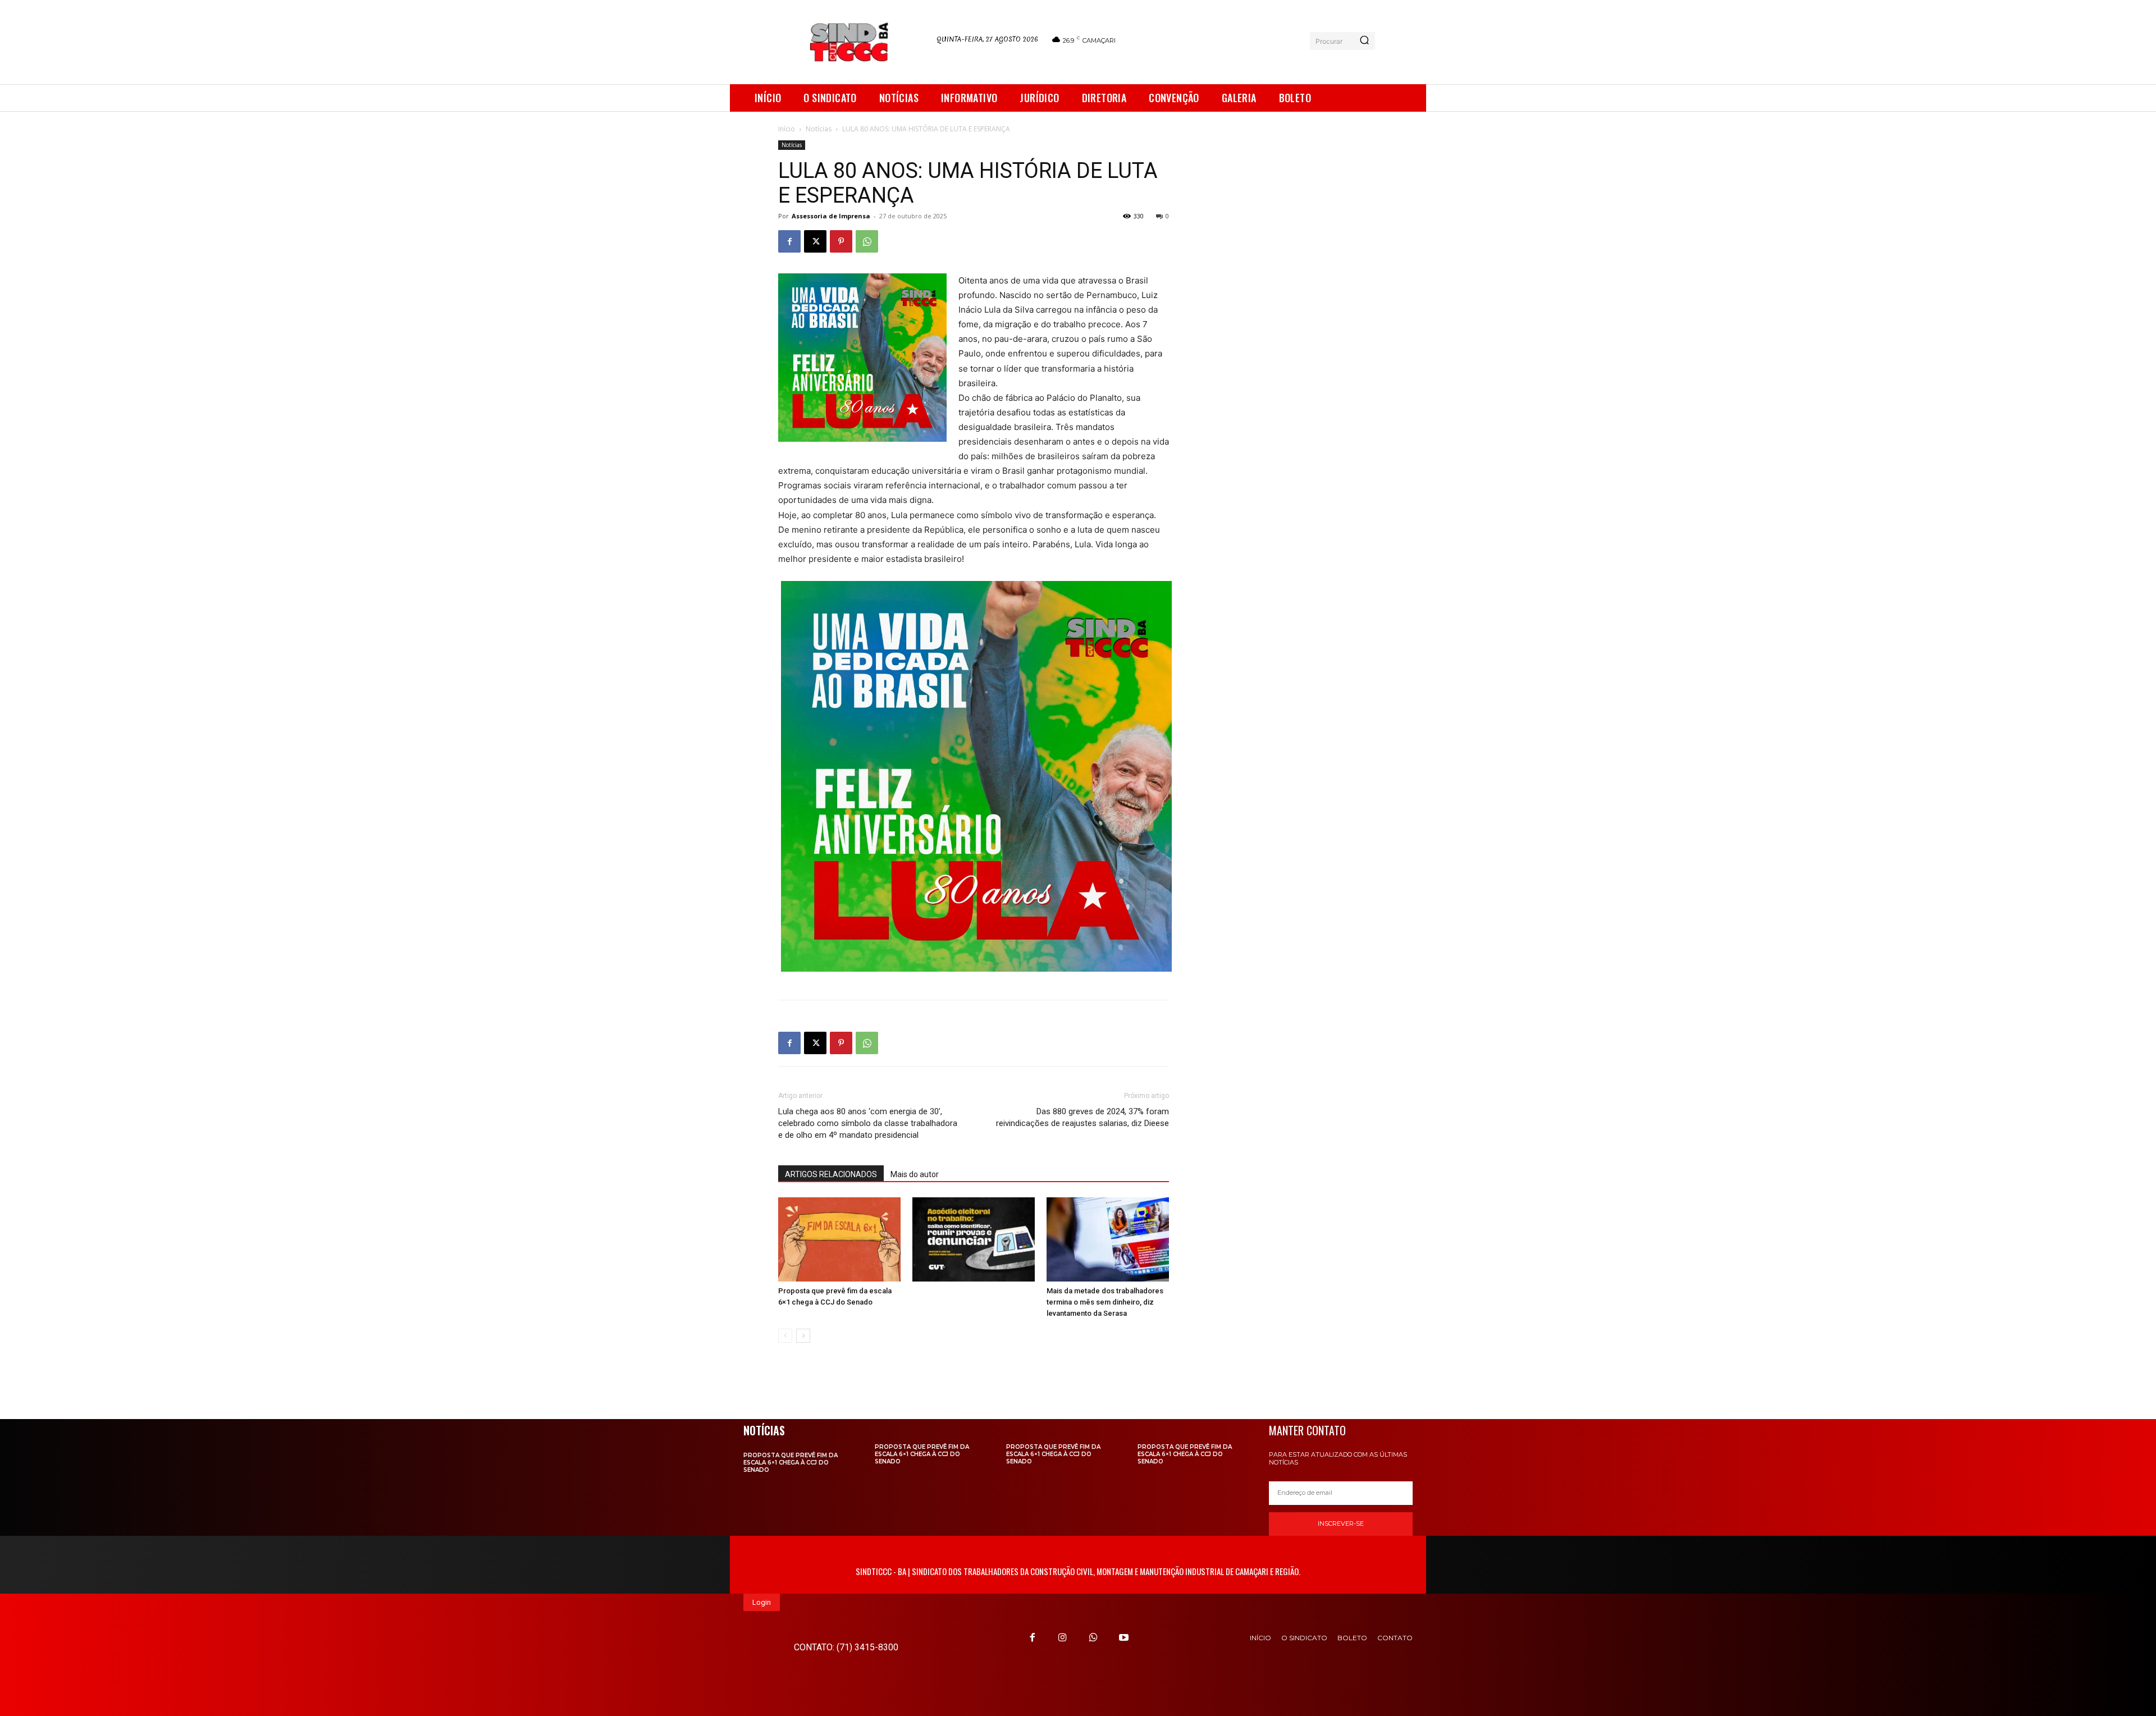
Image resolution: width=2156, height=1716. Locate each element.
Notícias (819, 129)
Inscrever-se (1341, 1523)
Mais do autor (915, 1174)
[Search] (1364, 41)
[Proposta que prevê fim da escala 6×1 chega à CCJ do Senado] (839, 1239)
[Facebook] (789, 241)
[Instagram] (1063, 1637)
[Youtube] (1123, 1637)
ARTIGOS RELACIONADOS (831, 1174)
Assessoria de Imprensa (831, 216)
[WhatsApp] (867, 241)
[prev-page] (785, 1336)
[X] (815, 241)
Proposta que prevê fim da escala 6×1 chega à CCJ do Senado (791, 1463)
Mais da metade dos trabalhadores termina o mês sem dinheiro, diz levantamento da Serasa (1105, 1302)
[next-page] (803, 1336)
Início (787, 129)
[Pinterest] (841, 241)
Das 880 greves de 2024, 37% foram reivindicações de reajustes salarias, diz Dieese (1082, 1117)
